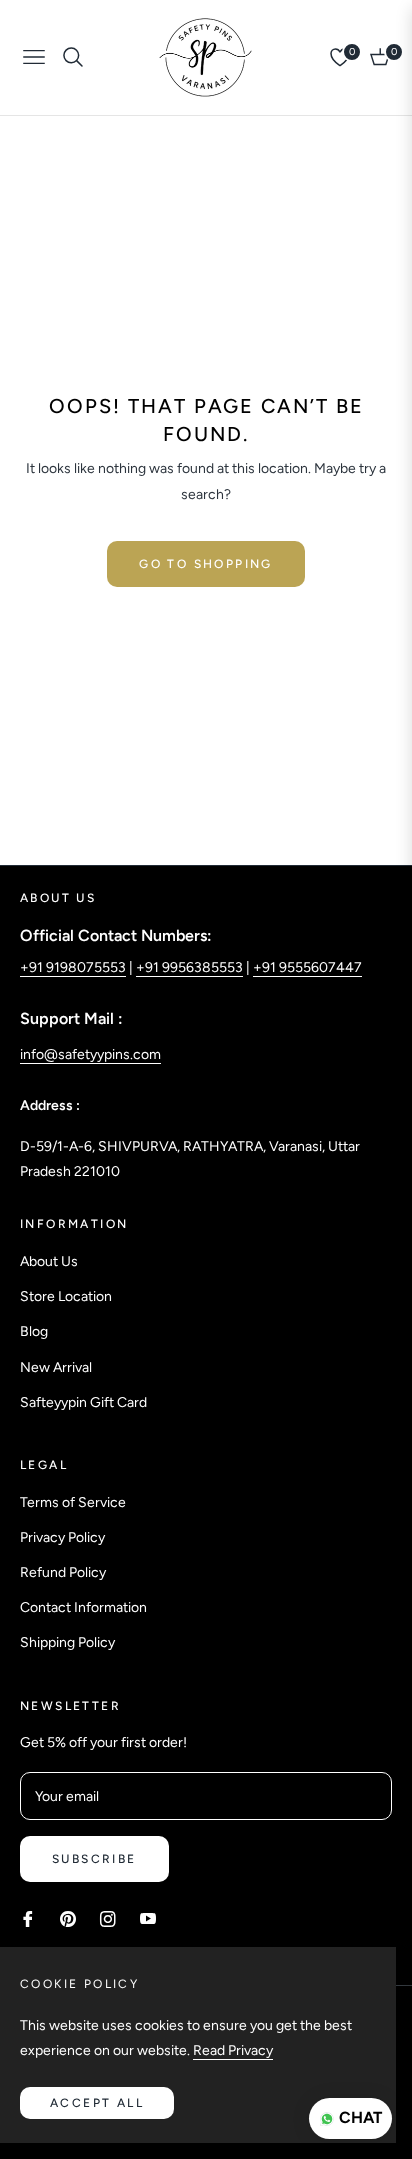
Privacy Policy (62, 1537)
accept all (97, 2103)
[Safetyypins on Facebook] (28, 1918)
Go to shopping (206, 564)
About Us (49, 1261)
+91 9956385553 (189, 967)
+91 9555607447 (307, 967)
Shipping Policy (67, 1642)
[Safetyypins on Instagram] (108, 1918)
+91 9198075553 (73, 967)
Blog (34, 1331)
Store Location (66, 1296)
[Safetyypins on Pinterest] (68, 1918)
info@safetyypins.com (90, 1054)
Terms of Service (73, 1502)
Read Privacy (233, 2050)
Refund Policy (63, 1572)
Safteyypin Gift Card (83, 1402)
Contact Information (83, 1607)
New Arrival (56, 1367)
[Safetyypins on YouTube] (148, 1918)
